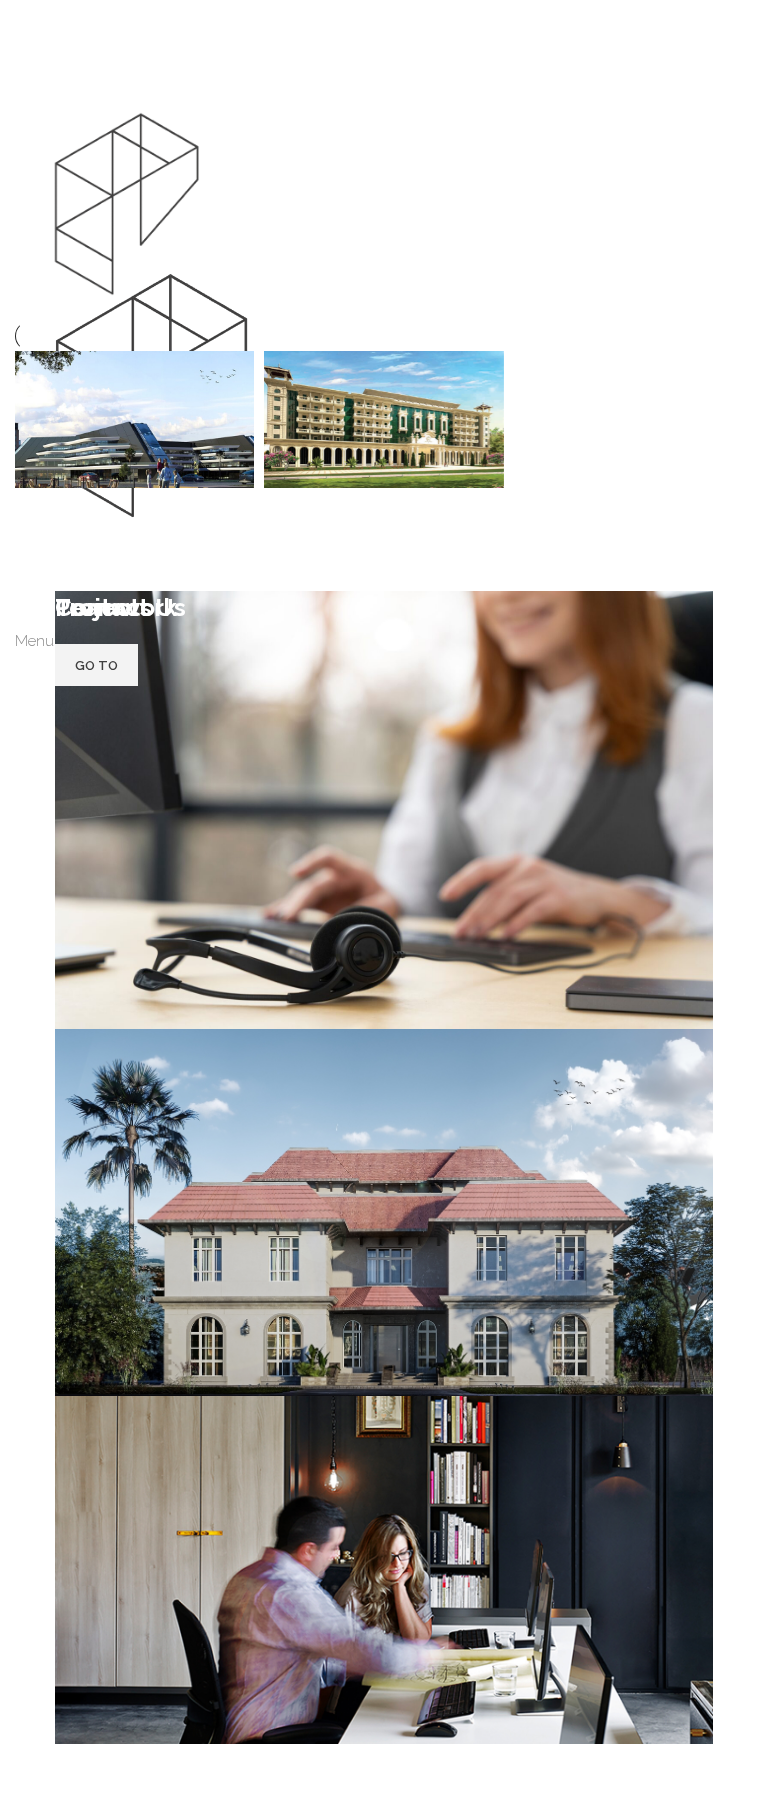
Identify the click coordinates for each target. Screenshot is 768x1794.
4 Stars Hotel (87, 548)
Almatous (322, 548)
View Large (236, 368)
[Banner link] (384, 1167)
